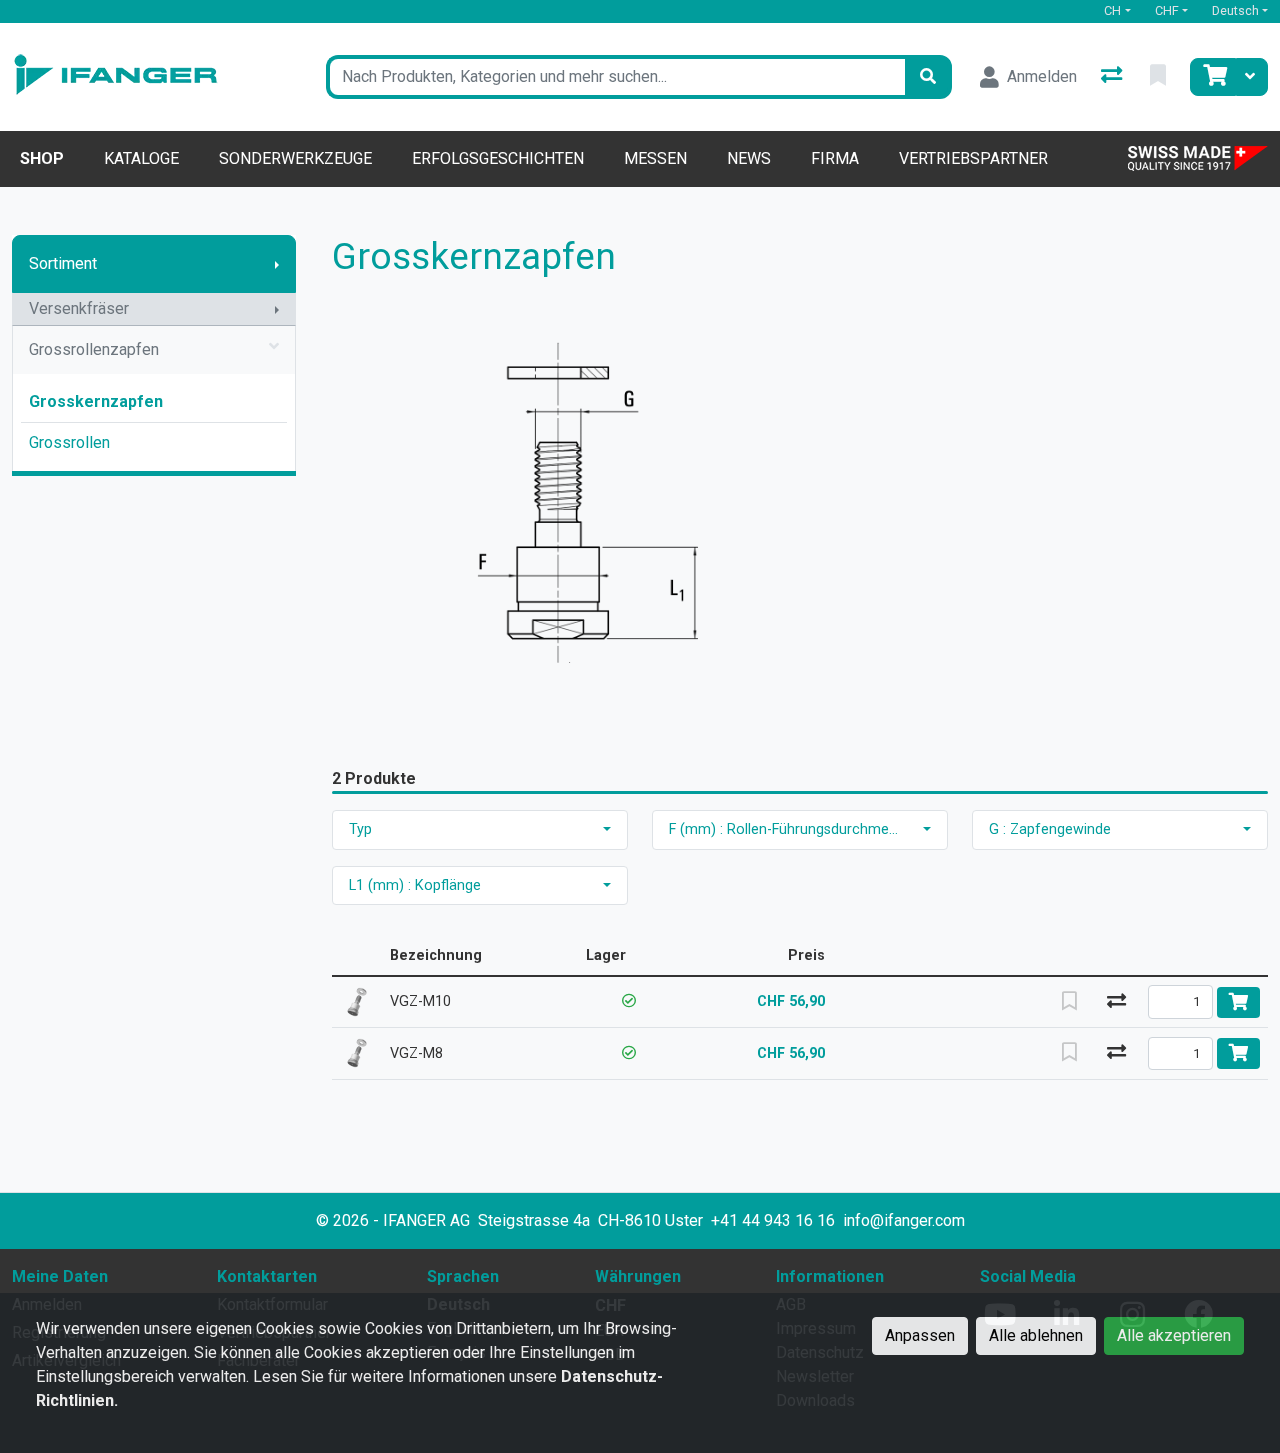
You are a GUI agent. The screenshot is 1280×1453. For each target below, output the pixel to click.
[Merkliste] (1160, 77)
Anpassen (920, 1335)
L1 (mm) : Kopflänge (415, 885)
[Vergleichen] (1117, 1002)
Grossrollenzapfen (94, 349)
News (749, 158)
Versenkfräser (79, 308)
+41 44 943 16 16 (773, 1220)
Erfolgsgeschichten (498, 158)
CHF (1167, 10)
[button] (629, 1001)
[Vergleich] (1113, 77)
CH (1112, 10)
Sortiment (63, 263)
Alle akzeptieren (1174, 1335)
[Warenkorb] (1213, 77)
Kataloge (141, 158)
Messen (655, 158)
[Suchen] (928, 77)
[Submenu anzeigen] (277, 264)
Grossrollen (69, 442)
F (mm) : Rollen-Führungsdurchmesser (792, 829)
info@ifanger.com (904, 1220)
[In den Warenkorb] (1238, 1002)
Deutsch (1235, 10)
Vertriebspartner (973, 158)
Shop (42, 158)
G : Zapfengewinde (1050, 829)
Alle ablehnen (1036, 1335)
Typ (360, 829)
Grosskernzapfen (96, 401)
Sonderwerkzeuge (295, 158)
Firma (835, 158)
